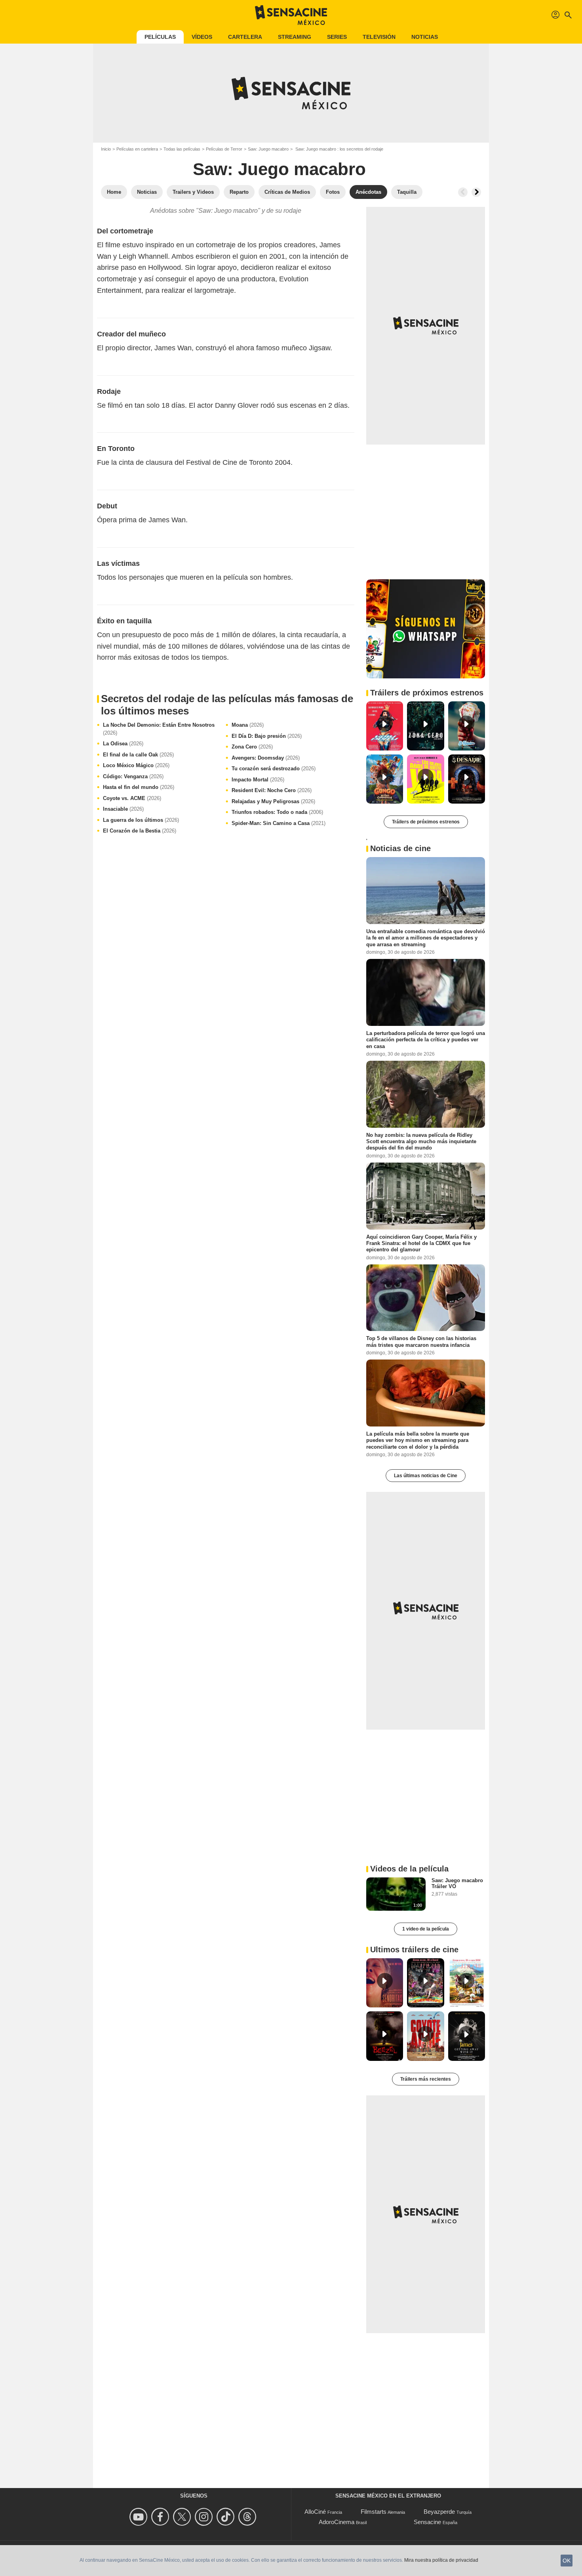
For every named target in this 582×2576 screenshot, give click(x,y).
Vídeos (202, 37)
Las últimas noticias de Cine (426, 1476)
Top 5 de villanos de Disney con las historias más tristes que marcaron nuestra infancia (421, 1341)
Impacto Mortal (258, 780)
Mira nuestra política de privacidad (441, 2560)
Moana (248, 725)
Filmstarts (374, 2512)
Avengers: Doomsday (266, 758)
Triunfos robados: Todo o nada (277, 812)
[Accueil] (291, 15)
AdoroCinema (337, 2522)
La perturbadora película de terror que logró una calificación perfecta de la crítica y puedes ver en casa (426, 1040)
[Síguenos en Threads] (248, 2517)
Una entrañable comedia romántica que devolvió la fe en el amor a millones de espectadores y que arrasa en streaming (426, 938)
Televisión (379, 37)
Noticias (425, 37)
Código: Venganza (133, 776)
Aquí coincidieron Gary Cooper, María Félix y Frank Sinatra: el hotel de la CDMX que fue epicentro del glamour (421, 1243)
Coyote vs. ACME (132, 798)
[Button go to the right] (476, 192)
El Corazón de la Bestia (140, 831)
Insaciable (123, 809)
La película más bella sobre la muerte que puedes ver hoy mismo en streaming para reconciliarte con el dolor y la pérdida (418, 1440)
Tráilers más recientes (426, 2079)
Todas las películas (182, 149)
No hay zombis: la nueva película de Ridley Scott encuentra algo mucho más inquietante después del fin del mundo (421, 1141)
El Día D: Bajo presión (267, 736)
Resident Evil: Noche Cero (272, 790)
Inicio (106, 149)
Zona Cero (252, 747)
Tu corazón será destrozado (274, 769)
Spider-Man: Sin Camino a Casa (279, 823)
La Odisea (123, 744)
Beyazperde (439, 2512)
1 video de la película (426, 1929)
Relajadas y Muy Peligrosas (273, 801)
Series (337, 37)
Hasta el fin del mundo (139, 787)
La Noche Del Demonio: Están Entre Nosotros (159, 729)
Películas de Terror (224, 149)
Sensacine (427, 2522)
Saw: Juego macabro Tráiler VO (457, 1883)
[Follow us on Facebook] (161, 2517)
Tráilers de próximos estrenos (426, 822)
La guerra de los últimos (141, 820)
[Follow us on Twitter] (183, 2517)
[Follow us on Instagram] (205, 2517)
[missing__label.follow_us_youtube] (140, 2517)
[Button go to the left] (463, 192)
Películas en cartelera (137, 149)
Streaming (295, 37)
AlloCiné (315, 2512)
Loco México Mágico (136, 765)
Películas (160, 37)
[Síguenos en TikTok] (227, 2517)
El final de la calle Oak (138, 755)
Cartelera (245, 37)
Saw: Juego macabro (268, 149)
